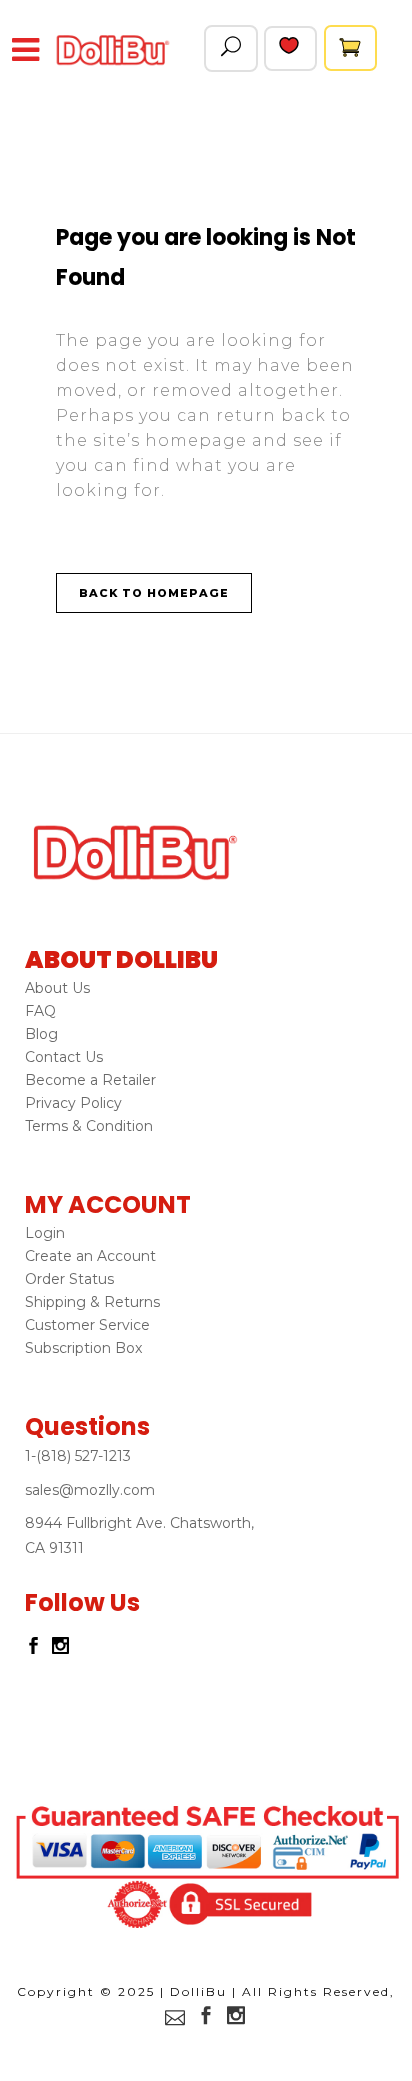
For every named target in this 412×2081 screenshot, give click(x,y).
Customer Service (87, 1325)
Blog (41, 1034)
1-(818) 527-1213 (78, 1456)
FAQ (40, 1011)
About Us (57, 988)
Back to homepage (154, 593)
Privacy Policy (73, 1103)
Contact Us (64, 1057)
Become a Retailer (90, 1080)
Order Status (69, 1279)
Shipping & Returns (92, 1302)
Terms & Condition (89, 1126)
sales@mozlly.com (90, 1490)
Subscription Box (83, 1348)
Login (45, 1233)
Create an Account (90, 1256)
